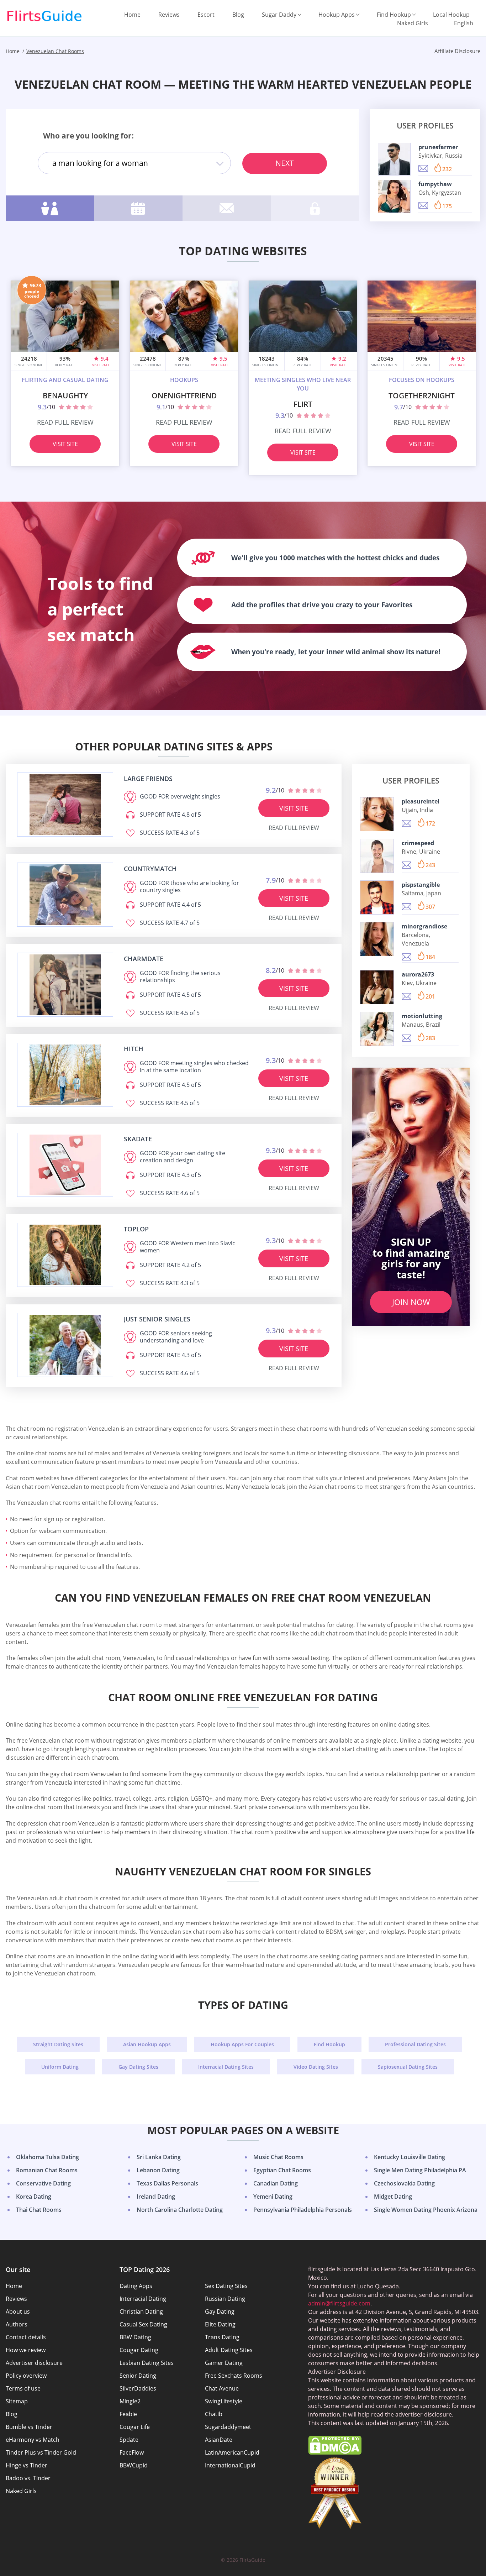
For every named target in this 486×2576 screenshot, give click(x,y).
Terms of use (23, 2388)
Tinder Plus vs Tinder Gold (41, 2452)
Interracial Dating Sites (226, 2067)
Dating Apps (136, 2286)
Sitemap (17, 2401)
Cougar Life (135, 2427)
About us (18, 2311)
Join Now (411, 1302)
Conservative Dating (43, 2183)
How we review (26, 2350)
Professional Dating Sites (415, 2044)
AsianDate (219, 2440)
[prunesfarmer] (394, 159)
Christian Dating (141, 2311)
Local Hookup (451, 15)
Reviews (169, 15)
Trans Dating (222, 2337)
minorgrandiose (424, 926)
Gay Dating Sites (138, 2067)
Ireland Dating (156, 2197)
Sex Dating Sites (226, 2286)
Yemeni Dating (273, 2197)
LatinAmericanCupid (232, 2452)
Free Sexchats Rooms (234, 2376)
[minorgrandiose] (377, 939)
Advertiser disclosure (34, 2363)
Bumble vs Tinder (29, 2427)
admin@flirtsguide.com (339, 2303)
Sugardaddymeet (228, 2427)
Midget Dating (393, 2197)
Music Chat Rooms (278, 2157)
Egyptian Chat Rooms (282, 2170)
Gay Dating (220, 2311)
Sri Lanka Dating (159, 2157)
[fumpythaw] (394, 196)
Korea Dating (34, 2197)
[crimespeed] (377, 856)
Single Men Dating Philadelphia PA (420, 2170)
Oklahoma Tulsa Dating (47, 2157)
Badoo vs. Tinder (28, 2478)
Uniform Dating (60, 2067)
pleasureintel (421, 801)
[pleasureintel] (377, 814)
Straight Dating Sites (58, 2044)
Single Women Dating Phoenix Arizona (426, 2210)
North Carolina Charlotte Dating (180, 2210)
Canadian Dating (276, 2183)
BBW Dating (135, 2337)
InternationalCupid (230, 2465)
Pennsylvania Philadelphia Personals (303, 2210)
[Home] (44, 16)
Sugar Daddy (279, 15)
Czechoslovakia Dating (404, 2183)
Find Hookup (394, 15)
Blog (238, 15)
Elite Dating (220, 2324)
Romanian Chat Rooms (47, 2170)
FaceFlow (132, 2452)
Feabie (128, 2414)
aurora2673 (418, 974)
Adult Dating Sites (229, 2350)
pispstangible (421, 885)
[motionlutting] (377, 1029)
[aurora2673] (377, 987)
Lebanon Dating (158, 2170)
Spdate (129, 2440)
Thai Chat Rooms (39, 2210)
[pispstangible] (377, 897)
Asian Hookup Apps (147, 2044)
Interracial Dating (143, 2299)
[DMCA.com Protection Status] (335, 2452)
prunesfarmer (438, 147)
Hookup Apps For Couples (242, 2044)
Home (132, 15)
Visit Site (65, 444)
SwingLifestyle (224, 2401)
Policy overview (26, 2376)
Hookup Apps (337, 15)
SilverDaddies (138, 2388)
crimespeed (418, 843)
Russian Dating (225, 2299)
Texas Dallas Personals (167, 2183)
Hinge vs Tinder (27, 2465)
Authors (17, 2324)
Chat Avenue (222, 2388)
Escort (206, 15)
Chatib (214, 2414)
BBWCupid (134, 2465)
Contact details (26, 2337)
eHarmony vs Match (33, 2440)
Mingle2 (130, 2401)
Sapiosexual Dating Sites (408, 2067)
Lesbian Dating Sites (147, 2363)
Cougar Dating (139, 2350)
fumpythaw (435, 184)
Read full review (65, 422)
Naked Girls (413, 23)
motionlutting (422, 1016)
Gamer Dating (224, 2363)
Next (285, 163)
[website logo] (65, 805)
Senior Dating (138, 2376)
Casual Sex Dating (143, 2324)
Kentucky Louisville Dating (410, 2157)
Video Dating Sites (316, 2067)
